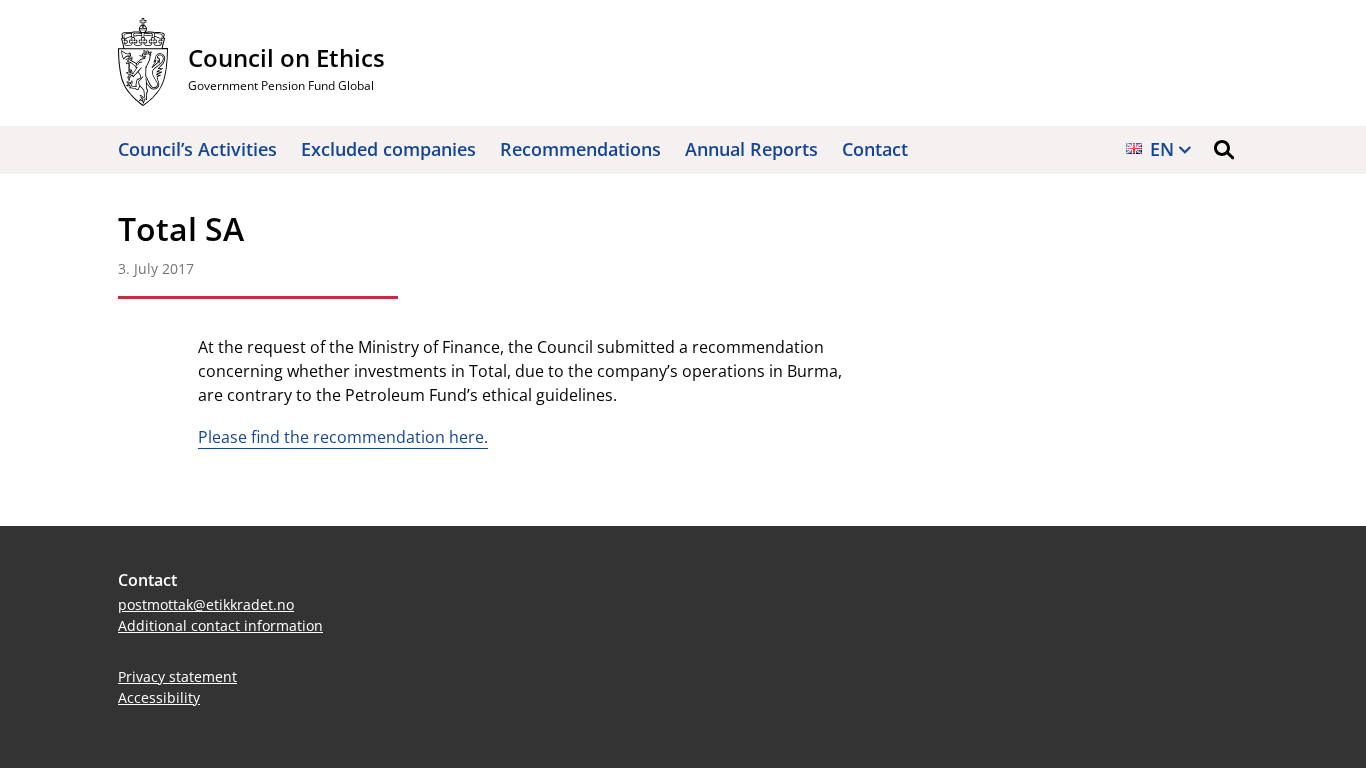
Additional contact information (220, 625)
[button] (1224, 150)
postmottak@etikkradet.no (206, 604)
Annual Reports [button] (751, 149)
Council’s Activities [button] (197, 149)
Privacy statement (177, 676)
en (1162, 149)
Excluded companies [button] (388, 149)
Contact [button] (875, 149)
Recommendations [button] (580, 149)
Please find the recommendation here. (343, 437)
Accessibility (159, 697)
